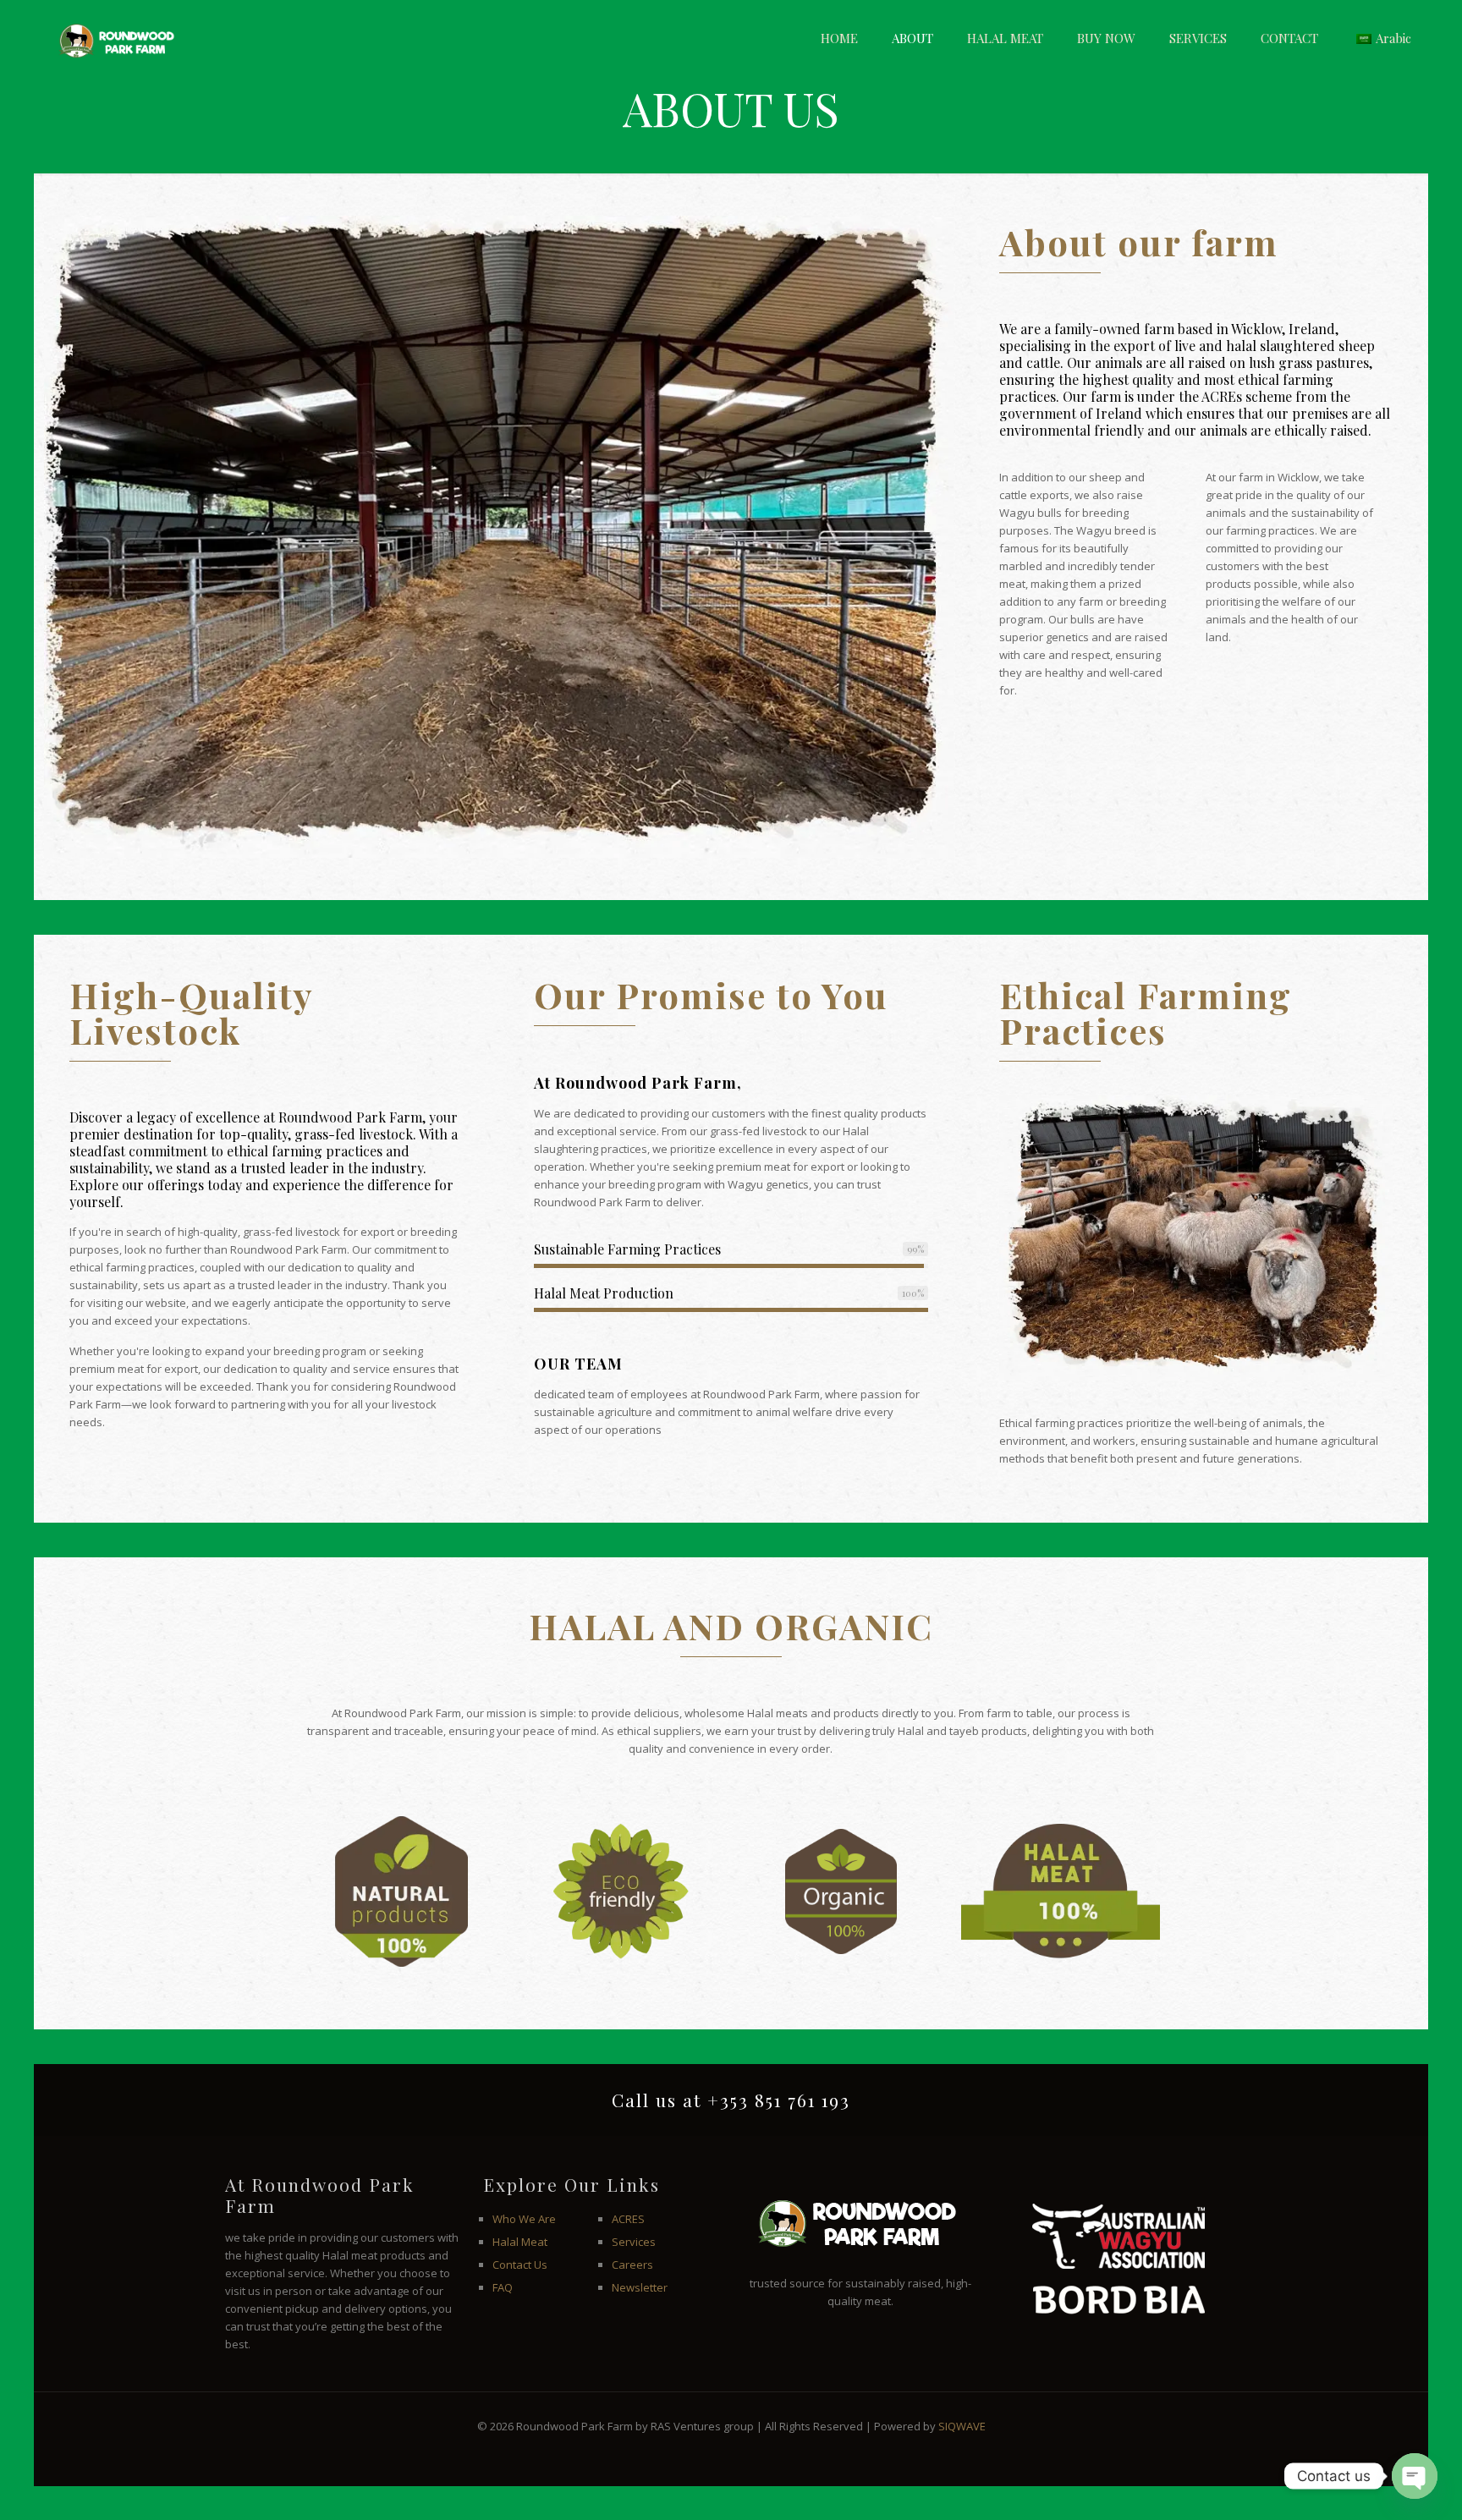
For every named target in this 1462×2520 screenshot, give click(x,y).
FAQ (503, 2287)
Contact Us (520, 2265)
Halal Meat (520, 2242)
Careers (632, 2265)
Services (634, 2242)
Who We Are (524, 2219)
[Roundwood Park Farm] (113, 38)
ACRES (628, 2219)
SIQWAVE (962, 2426)
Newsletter (640, 2287)
